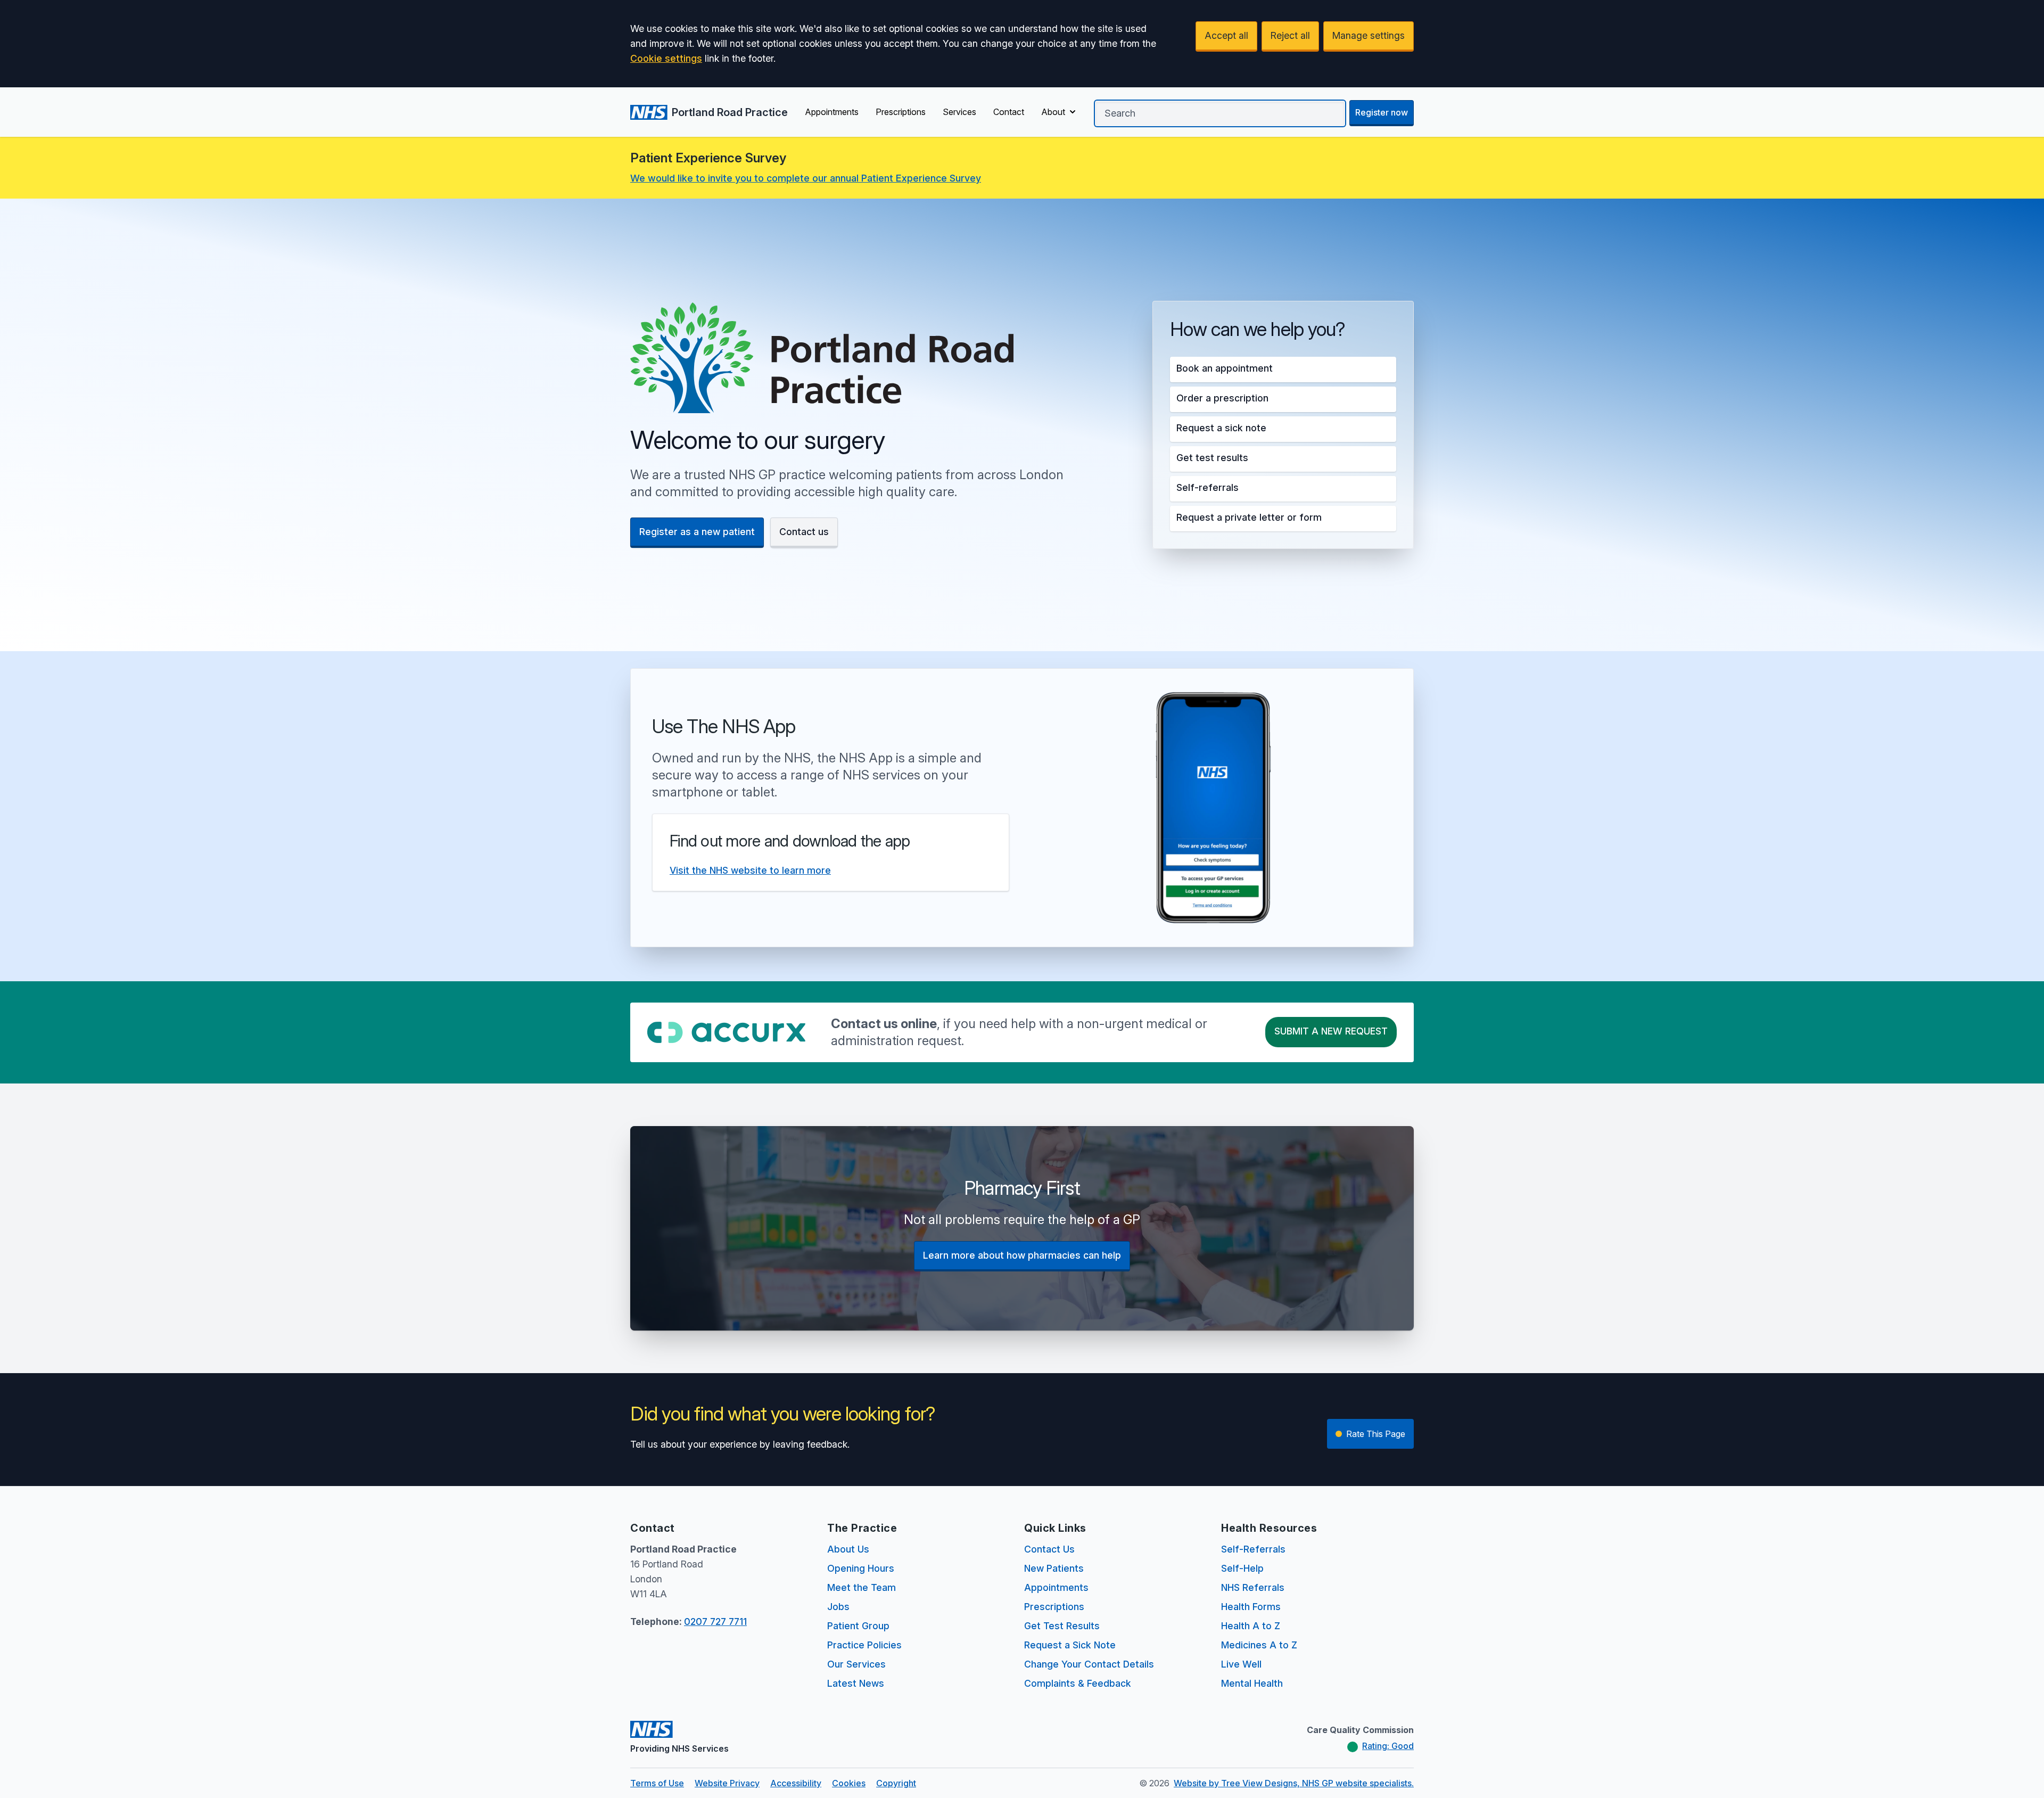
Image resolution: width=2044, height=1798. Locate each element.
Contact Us (1049, 1549)
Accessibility (796, 1783)
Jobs (838, 1607)
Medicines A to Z (1259, 1645)
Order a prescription (1222, 398)
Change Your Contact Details (1089, 1664)
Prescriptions (901, 112)
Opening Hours (861, 1568)
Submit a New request (1331, 1031)
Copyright (896, 1783)
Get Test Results (1062, 1626)
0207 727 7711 (715, 1622)
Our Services (856, 1664)
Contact (1009, 112)
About (1053, 112)
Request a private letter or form (1249, 517)
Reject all (1290, 35)
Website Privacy (727, 1783)
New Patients (1054, 1568)
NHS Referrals (1253, 1587)
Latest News (856, 1683)
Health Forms (1251, 1607)
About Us (848, 1549)
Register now (1382, 112)
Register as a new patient (697, 532)
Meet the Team (862, 1587)
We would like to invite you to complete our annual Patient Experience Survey (806, 178)
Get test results (1212, 458)
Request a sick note (1221, 428)
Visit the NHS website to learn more (750, 870)
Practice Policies (864, 1645)
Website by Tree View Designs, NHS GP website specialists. (1294, 1783)
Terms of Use (657, 1783)
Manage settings (1369, 35)
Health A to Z (1251, 1626)
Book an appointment (1225, 368)
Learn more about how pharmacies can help (1022, 1255)
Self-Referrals (1253, 1549)
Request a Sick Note (1070, 1645)
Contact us (804, 532)
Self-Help (1242, 1568)
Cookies (849, 1783)
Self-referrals (1208, 487)
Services (959, 112)
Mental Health (1252, 1683)
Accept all (1226, 35)
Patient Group (858, 1626)
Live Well (1241, 1664)
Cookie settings (666, 58)
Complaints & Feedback (1078, 1683)
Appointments (832, 112)
